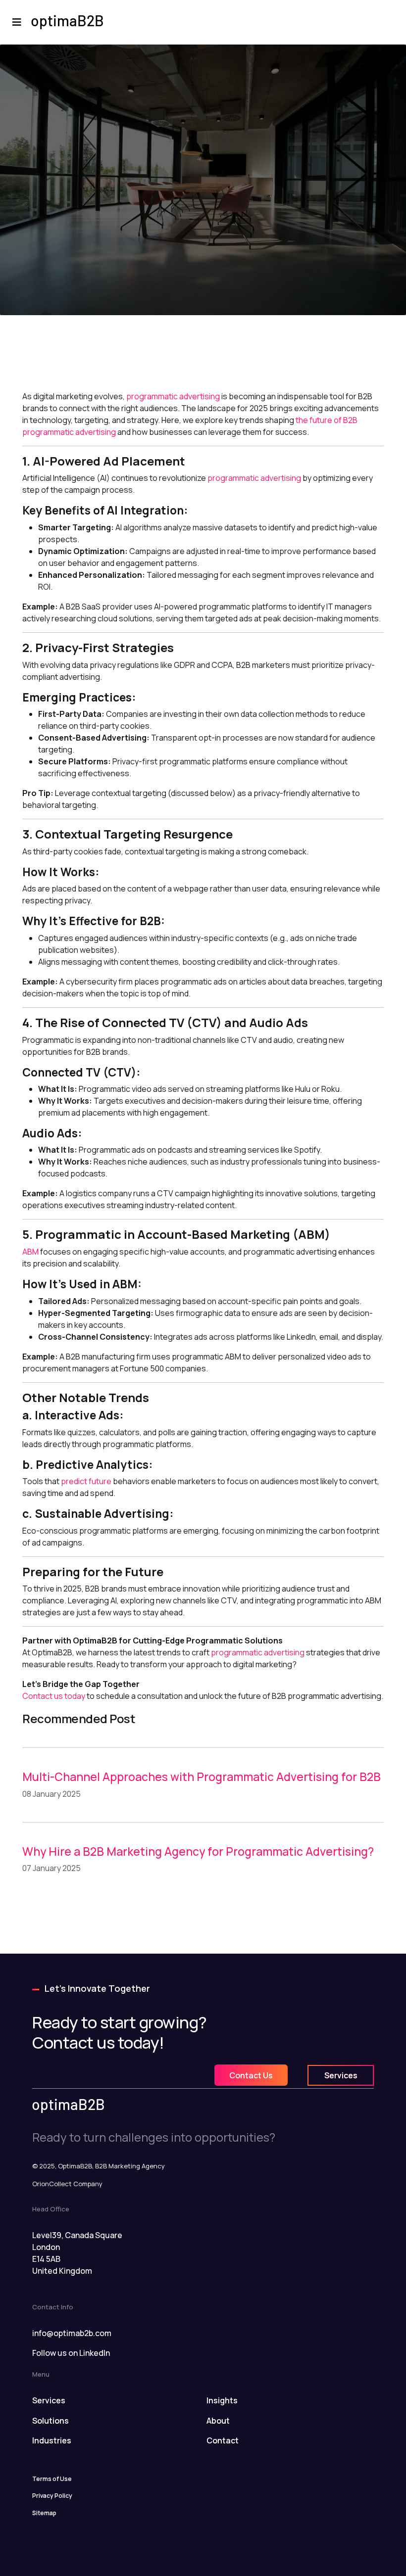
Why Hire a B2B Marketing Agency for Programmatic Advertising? (198, 1851)
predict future (86, 1481)
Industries (52, 2440)
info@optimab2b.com (72, 2333)
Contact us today (54, 1696)
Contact (223, 2440)
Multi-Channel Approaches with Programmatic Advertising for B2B (202, 1777)
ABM (31, 1252)
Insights (222, 2400)
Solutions (51, 2421)
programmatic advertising (173, 396)
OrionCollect (52, 2184)
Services (341, 2075)
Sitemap (44, 2513)
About (218, 2421)
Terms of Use (52, 2479)
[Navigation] (17, 22)
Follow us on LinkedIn (71, 2353)
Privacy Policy (52, 2496)
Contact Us (251, 2075)
